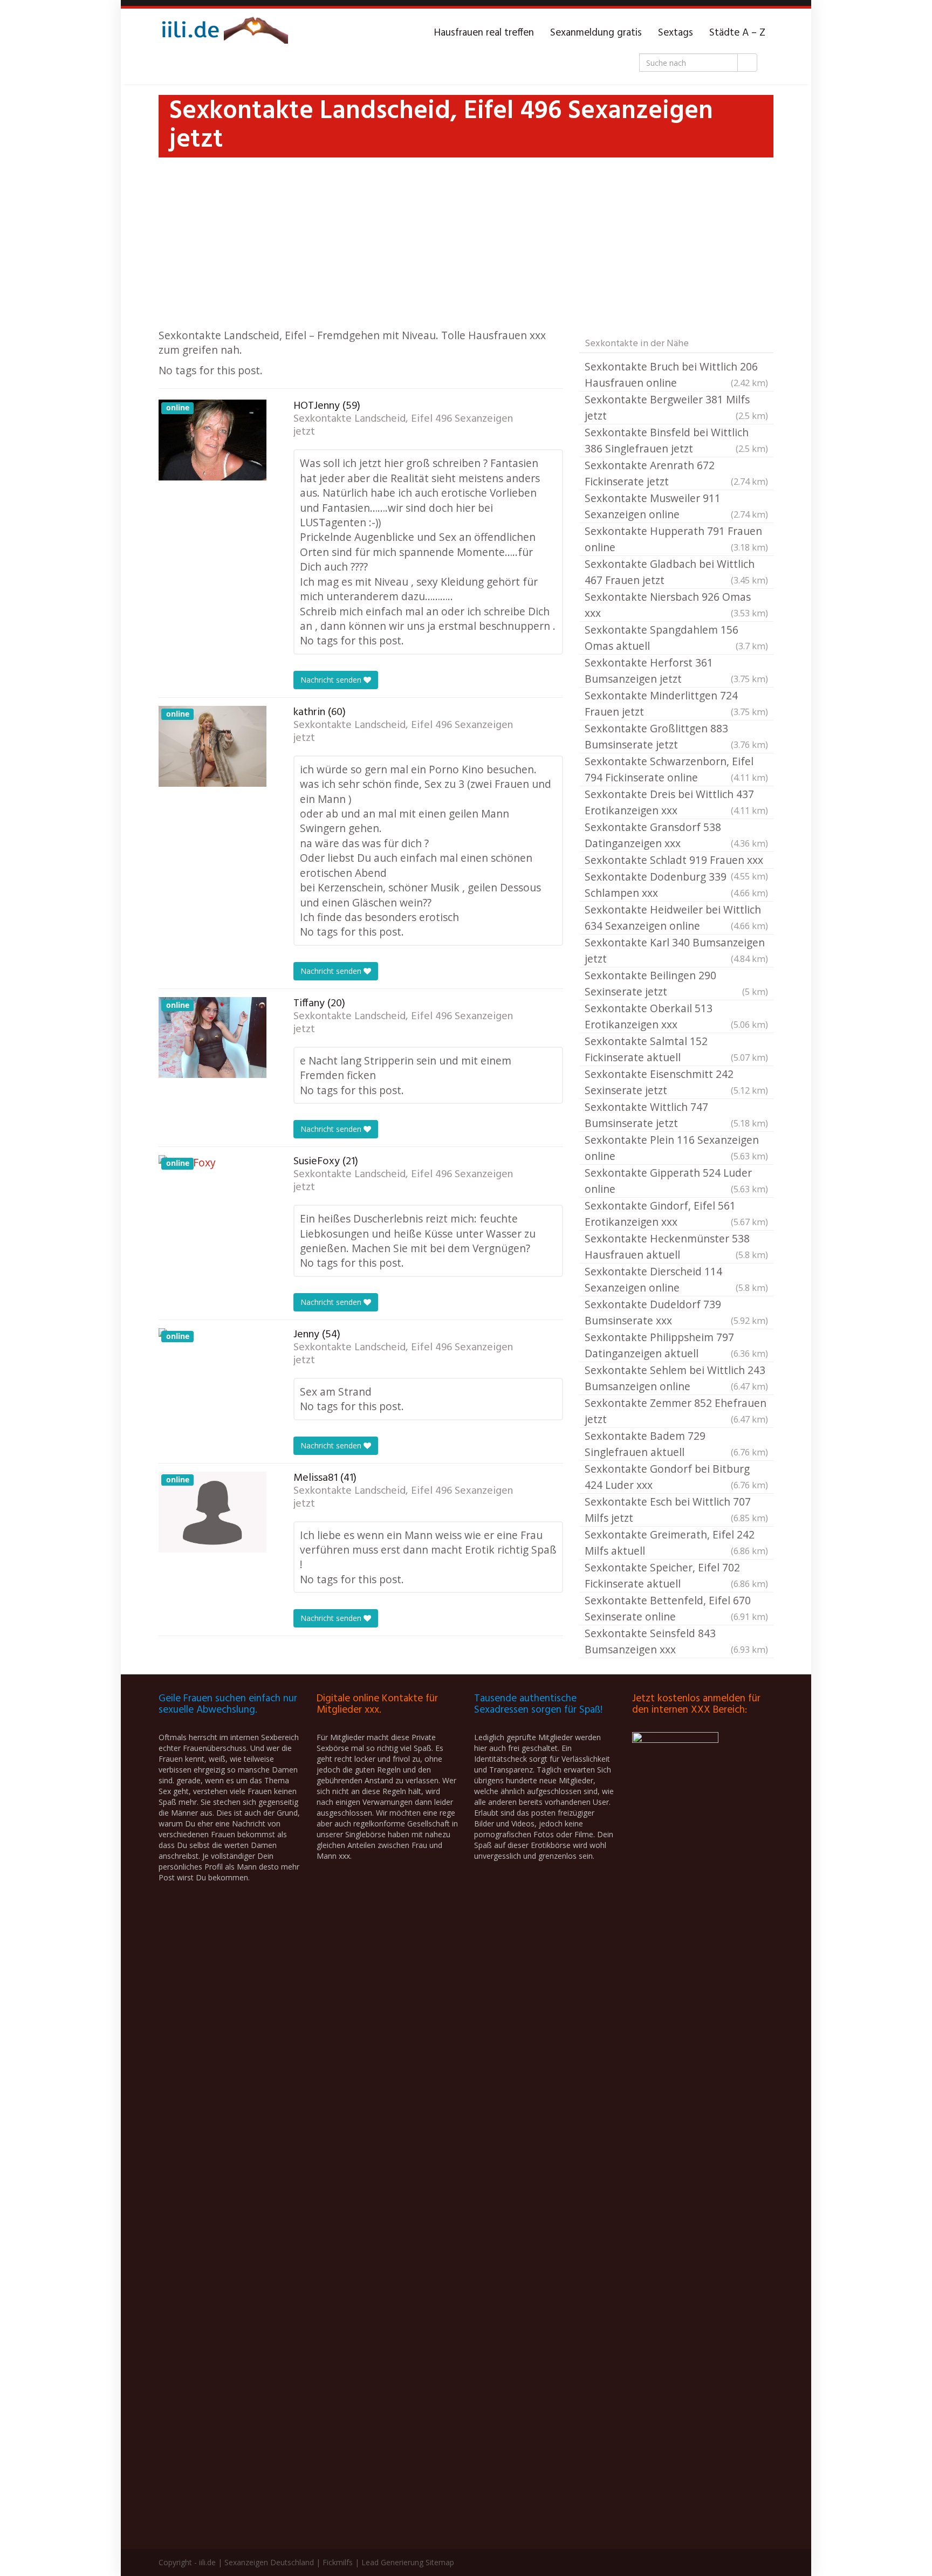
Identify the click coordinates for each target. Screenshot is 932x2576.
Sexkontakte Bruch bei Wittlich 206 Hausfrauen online (676, 375)
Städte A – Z (737, 33)
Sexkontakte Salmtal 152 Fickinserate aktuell (676, 1049)
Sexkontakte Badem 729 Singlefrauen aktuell (676, 1444)
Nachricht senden (332, 680)
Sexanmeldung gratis (596, 33)
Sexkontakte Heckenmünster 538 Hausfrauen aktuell (676, 1246)
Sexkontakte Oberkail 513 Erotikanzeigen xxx (676, 1016)
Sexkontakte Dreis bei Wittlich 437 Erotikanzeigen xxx (676, 802)
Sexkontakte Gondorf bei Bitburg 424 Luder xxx (676, 1477)
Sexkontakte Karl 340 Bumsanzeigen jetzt (676, 950)
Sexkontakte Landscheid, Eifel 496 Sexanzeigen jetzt (403, 425)
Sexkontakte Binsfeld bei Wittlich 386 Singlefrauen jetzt (676, 440)
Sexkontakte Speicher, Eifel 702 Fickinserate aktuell (676, 1575)
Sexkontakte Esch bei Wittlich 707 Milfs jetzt (676, 1510)
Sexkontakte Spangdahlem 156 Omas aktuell (676, 638)
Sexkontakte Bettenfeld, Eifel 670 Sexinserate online (676, 1608)
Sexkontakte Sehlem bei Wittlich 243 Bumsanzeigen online (676, 1378)
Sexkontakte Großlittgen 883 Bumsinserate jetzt (676, 736)
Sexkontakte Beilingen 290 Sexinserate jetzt (676, 983)
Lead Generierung (392, 2562)
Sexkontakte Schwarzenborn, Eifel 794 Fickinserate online (676, 769)
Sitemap (440, 2562)
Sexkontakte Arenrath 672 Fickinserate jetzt (676, 473)
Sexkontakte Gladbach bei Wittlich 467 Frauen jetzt (676, 572)
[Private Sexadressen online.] (223, 33)
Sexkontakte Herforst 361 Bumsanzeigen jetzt (676, 671)
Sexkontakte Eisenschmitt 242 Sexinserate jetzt (676, 1082)
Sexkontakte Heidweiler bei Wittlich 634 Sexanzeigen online (676, 918)
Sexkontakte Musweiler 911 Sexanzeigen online (676, 506)
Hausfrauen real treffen (484, 33)
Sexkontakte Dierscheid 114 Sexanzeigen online (676, 1279)
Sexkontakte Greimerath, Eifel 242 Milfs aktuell (676, 1543)
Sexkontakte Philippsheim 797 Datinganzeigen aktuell (676, 1345)
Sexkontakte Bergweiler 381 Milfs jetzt (676, 407)
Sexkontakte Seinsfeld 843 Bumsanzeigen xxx (676, 1641)
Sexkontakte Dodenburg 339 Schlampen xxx (676, 885)
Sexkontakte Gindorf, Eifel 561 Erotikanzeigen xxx (676, 1214)
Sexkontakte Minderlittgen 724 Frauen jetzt (676, 703)
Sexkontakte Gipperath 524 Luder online (676, 1181)
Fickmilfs (338, 2562)
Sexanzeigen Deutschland (269, 2562)
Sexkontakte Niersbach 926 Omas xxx (676, 605)
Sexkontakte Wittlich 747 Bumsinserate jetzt (676, 1115)
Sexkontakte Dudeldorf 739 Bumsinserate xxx (676, 1312)
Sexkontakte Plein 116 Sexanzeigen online (676, 1148)
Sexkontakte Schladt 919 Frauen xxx (676, 861)
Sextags (676, 33)
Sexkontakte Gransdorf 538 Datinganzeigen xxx (676, 835)
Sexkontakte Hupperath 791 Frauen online (676, 539)
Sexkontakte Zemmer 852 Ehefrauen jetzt (676, 1411)
